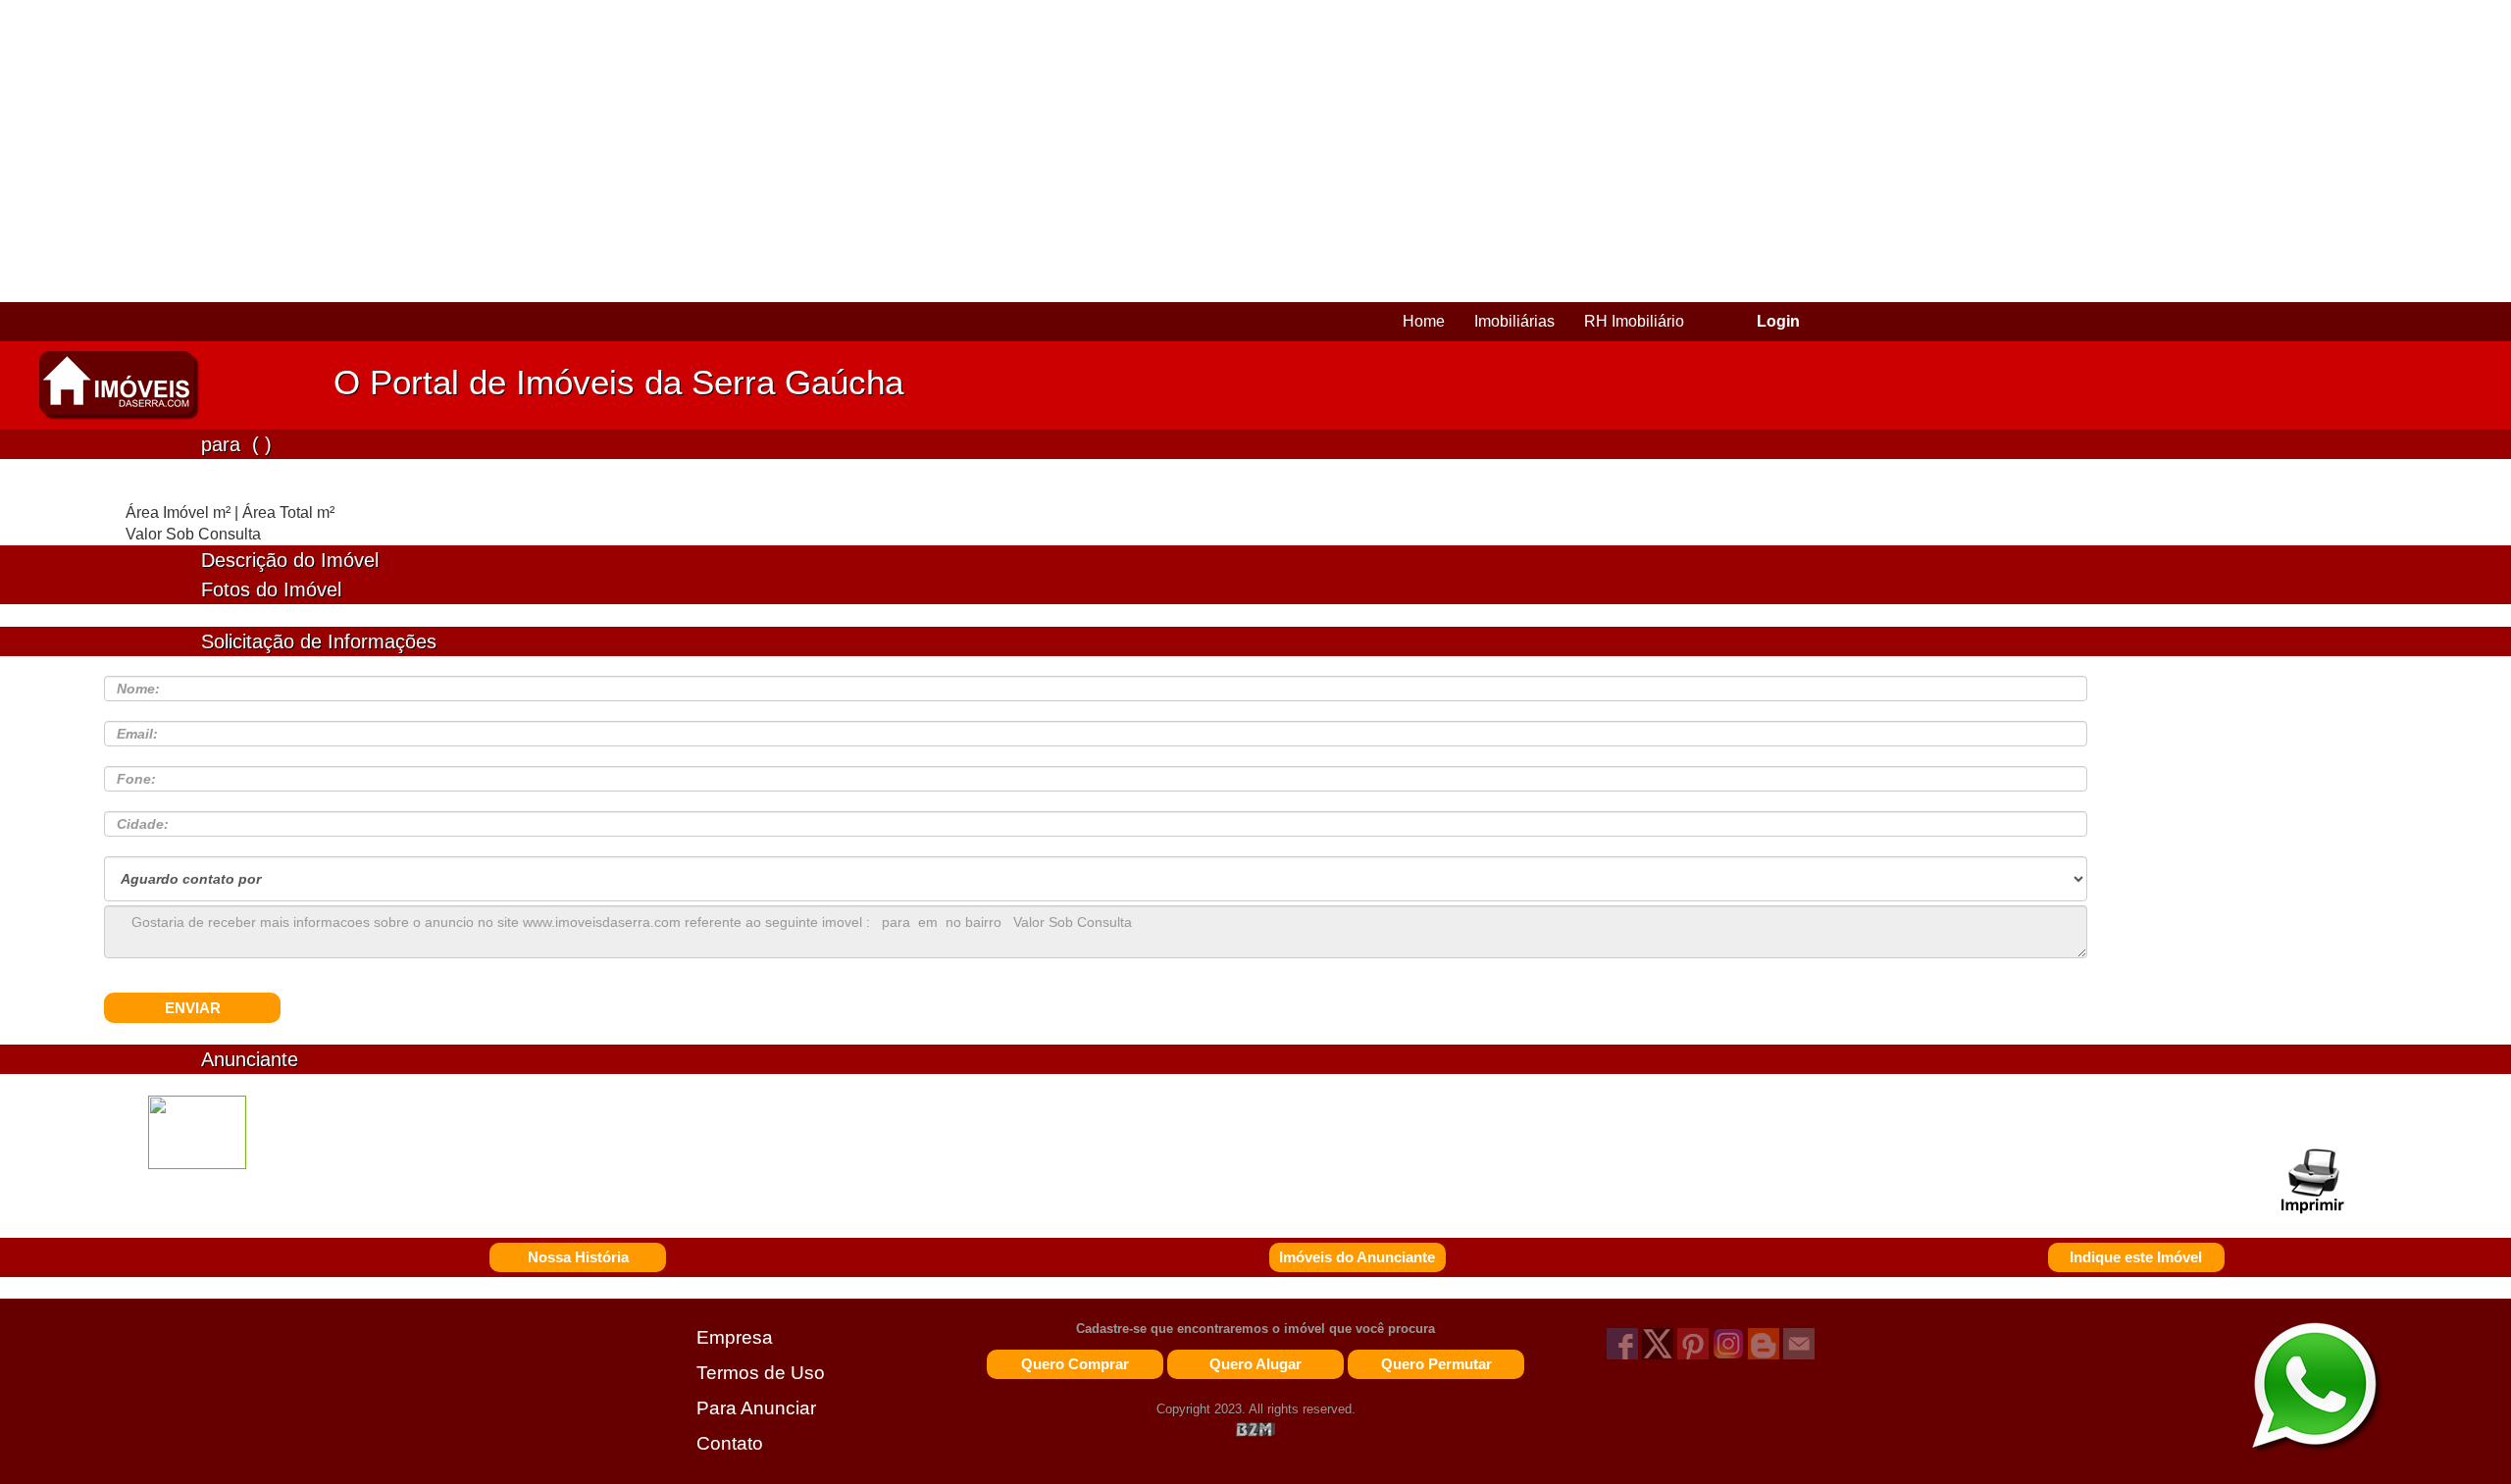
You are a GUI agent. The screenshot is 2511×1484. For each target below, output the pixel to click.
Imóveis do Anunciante (1357, 1257)
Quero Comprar (1075, 1364)
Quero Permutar (1436, 1364)
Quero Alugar (1255, 1364)
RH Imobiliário (1634, 321)
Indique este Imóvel (2136, 1257)
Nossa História (578, 1257)
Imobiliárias (1514, 321)
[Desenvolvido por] (1255, 1429)
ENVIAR (193, 1008)
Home (1424, 321)
